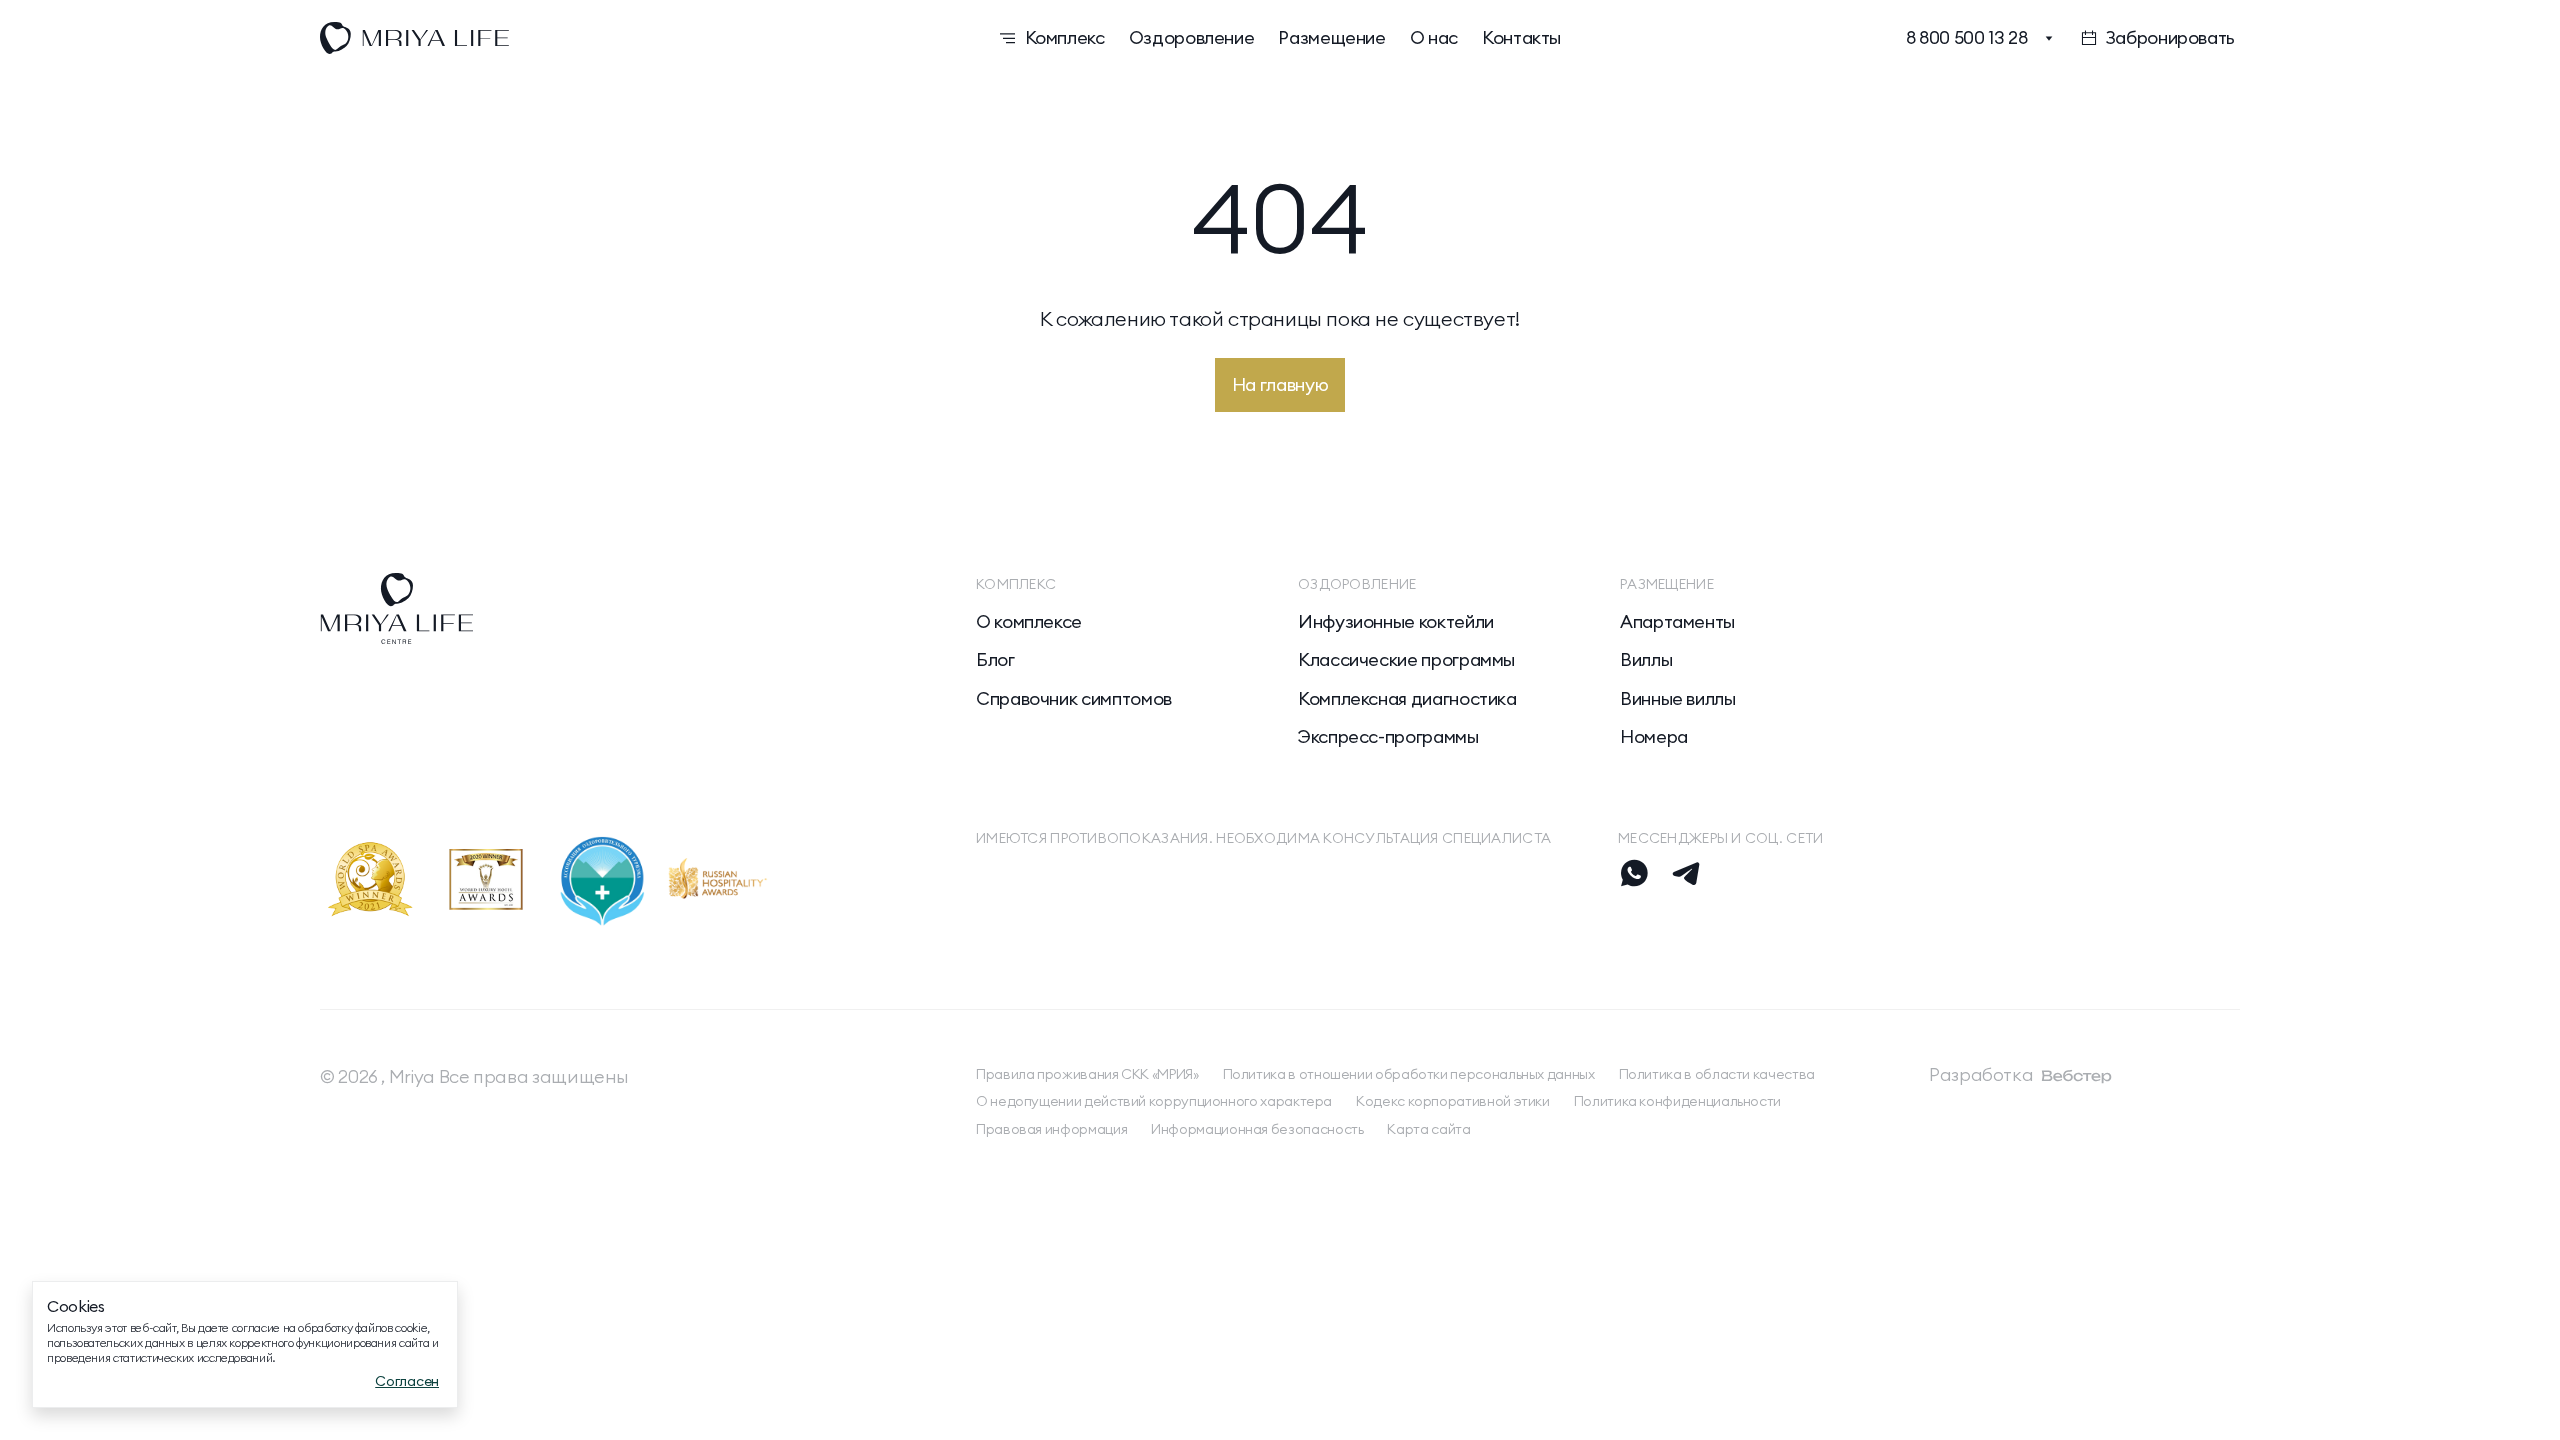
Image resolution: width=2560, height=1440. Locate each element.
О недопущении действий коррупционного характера (1154, 1101)
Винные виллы (1678, 699)
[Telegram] (1686, 873)
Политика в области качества (1717, 1074)
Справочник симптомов (1074, 699)
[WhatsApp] (1634, 873)
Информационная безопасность (1257, 1129)
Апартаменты (1677, 622)
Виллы (1646, 660)
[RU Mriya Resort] (608, 38)
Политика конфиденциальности (1677, 1101)
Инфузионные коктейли (1396, 622)
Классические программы (1406, 660)
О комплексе (1029, 622)
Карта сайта (1428, 1129)
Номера (1654, 737)
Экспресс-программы (1388, 737)
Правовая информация (1051, 1129)
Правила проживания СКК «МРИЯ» (1087, 1074)
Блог (995, 660)
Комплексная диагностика (1407, 699)
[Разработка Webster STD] (2077, 1076)
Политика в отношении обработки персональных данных (1409, 1074)
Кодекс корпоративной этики (1453, 1101)
